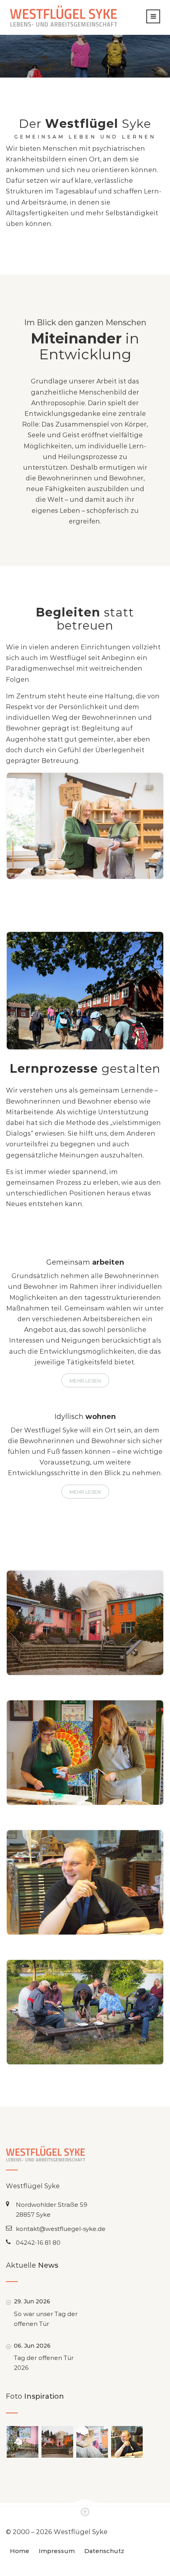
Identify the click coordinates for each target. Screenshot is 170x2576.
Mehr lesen (85, 1381)
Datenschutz (104, 2551)
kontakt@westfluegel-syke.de (61, 2229)
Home (20, 2551)
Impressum (57, 2551)
